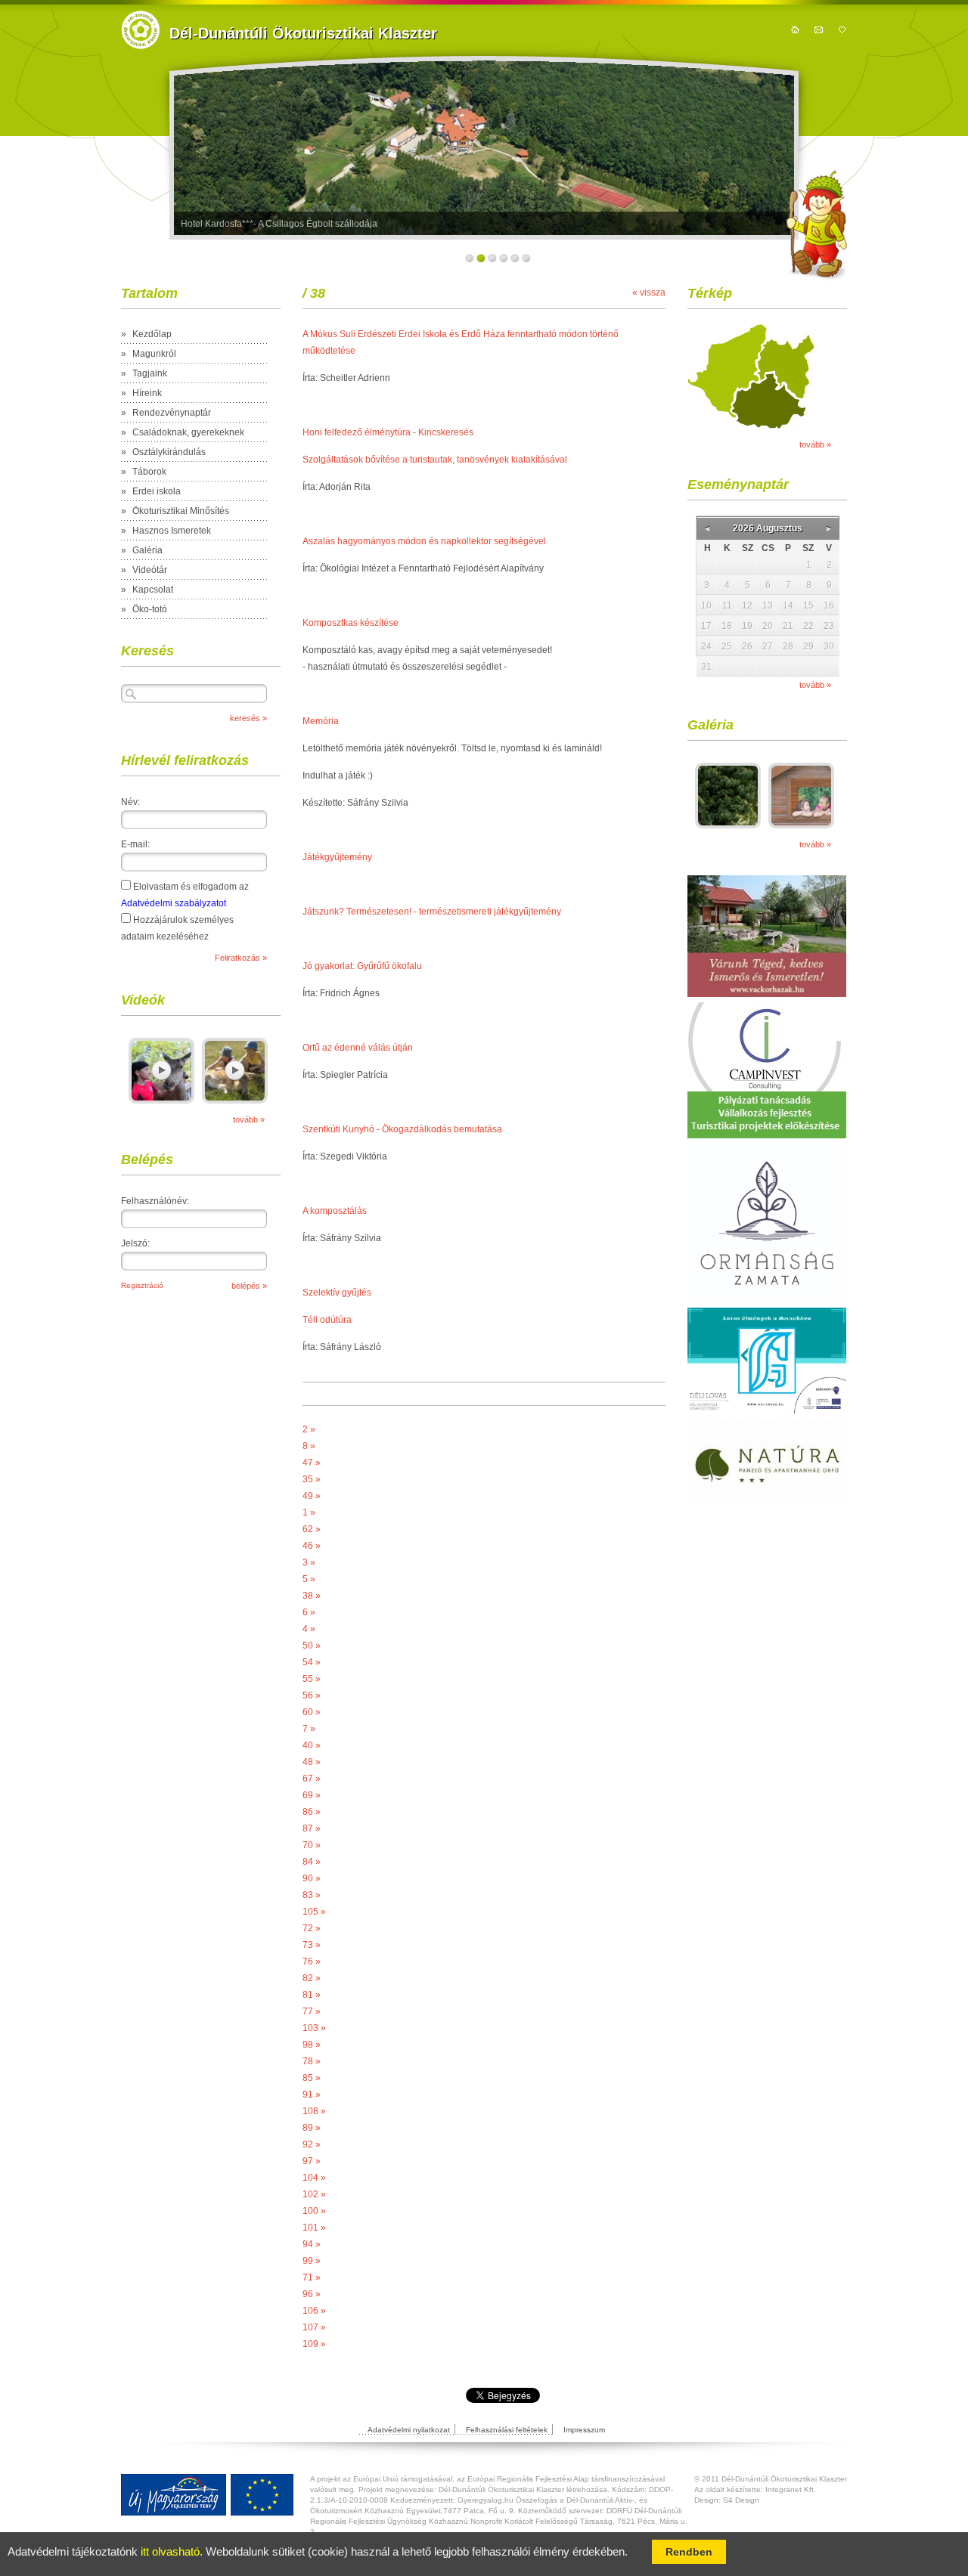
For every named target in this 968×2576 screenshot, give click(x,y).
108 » (314, 2111)
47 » (312, 1463)
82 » (312, 1978)
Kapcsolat (153, 590)
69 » (312, 1795)
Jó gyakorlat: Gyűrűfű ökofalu (362, 966)
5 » (309, 1579)
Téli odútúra (327, 1320)
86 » (312, 1812)
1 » (309, 1512)
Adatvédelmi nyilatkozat (409, 2430)
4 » (309, 1629)
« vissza (649, 293)
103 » (314, 2028)
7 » (309, 1729)
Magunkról (154, 354)
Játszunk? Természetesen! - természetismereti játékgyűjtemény (432, 912)
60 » (312, 1712)
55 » (312, 1679)
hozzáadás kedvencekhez (842, 29)
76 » (312, 1961)
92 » (312, 2144)
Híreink (147, 393)
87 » (312, 1828)
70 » (312, 1845)
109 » (314, 2344)
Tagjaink (150, 373)
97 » (312, 2161)
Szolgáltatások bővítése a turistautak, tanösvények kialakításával (435, 460)
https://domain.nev (140, 30)
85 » (312, 2078)
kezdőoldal (795, 29)
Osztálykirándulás (169, 452)
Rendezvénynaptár (172, 413)
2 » (309, 1429)
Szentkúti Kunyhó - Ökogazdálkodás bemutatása (402, 1129)
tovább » (249, 1119)
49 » (312, 1496)
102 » (314, 2194)
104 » (314, 2178)
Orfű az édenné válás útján (358, 1048)
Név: (130, 802)
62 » (312, 1529)
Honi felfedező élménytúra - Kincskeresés (388, 432)
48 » (312, 1762)
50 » (312, 1646)
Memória (321, 721)
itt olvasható (170, 2552)
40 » (312, 1745)
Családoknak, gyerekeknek (188, 432)
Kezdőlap (152, 334)
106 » (314, 2311)
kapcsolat (819, 29)
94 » (312, 2244)
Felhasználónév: (155, 1201)
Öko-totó (150, 609)
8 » (309, 1446)
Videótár (150, 570)
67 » (312, 1779)
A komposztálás (335, 1211)
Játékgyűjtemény (337, 857)
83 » (312, 1895)
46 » (312, 1546)
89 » (312, 2128)
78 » (312, 2061)
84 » (312, 1862)
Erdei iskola (157, 491)
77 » (312, 2011)
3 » (309, 1562)
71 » (312, 2277)
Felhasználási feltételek (507, 2430)
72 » (312, 1928)
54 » (312, 1662)
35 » (312, 1479)
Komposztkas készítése (351, 623)
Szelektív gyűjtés (337, 1293)
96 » (312, 2294)
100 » (314, 2211)
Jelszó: (135, 1243)
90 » (312, 1878)
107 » (314, 2327)
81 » (312, 1995)
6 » (309, 1612)
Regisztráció (142, 1285)
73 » (312, 1945)
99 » (312, 2261)
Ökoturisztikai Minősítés (181, 511)
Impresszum (584, 2430)
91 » (312, 2095)
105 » (314, 1912)
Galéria (147, 550)
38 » (312, 1596)
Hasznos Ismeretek (172, 531)
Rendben (689, 2552)
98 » (312, 2045)
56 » (312, 1695)
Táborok (149, 472)
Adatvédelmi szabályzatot (174, 903)
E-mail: (135, 844)
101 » (314, 2228)
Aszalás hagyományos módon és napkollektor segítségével (424, 541)
